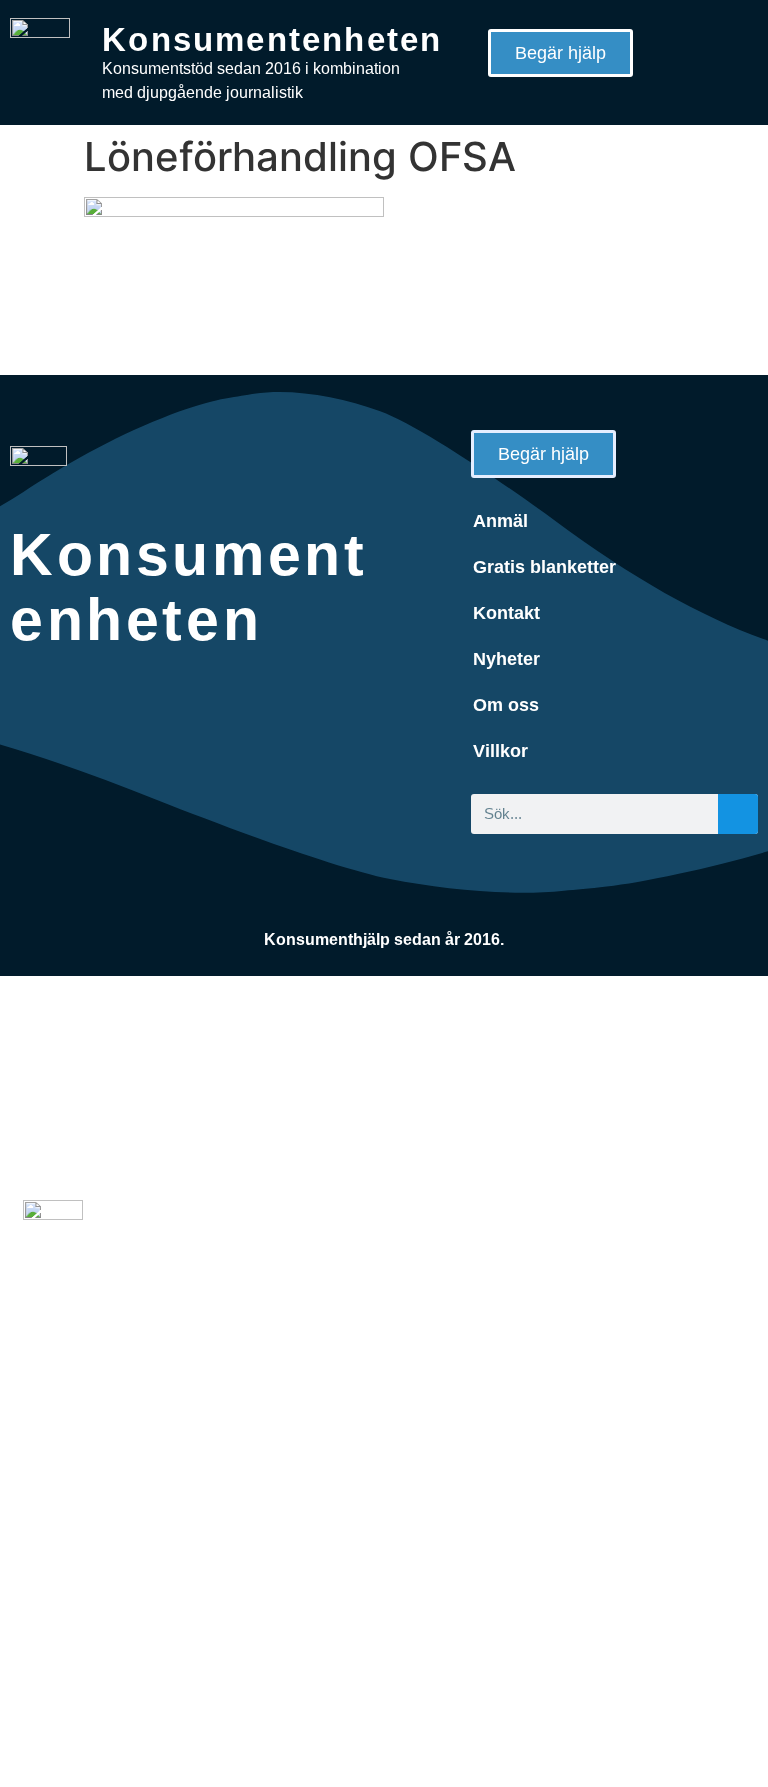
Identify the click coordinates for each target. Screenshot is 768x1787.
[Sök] (738, 814)
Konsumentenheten (272, 39)
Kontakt (506, 613)
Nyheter (506, 659)
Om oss (506, 705)
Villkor (500, 751)
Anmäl (500, 521)
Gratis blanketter (544, 567)
